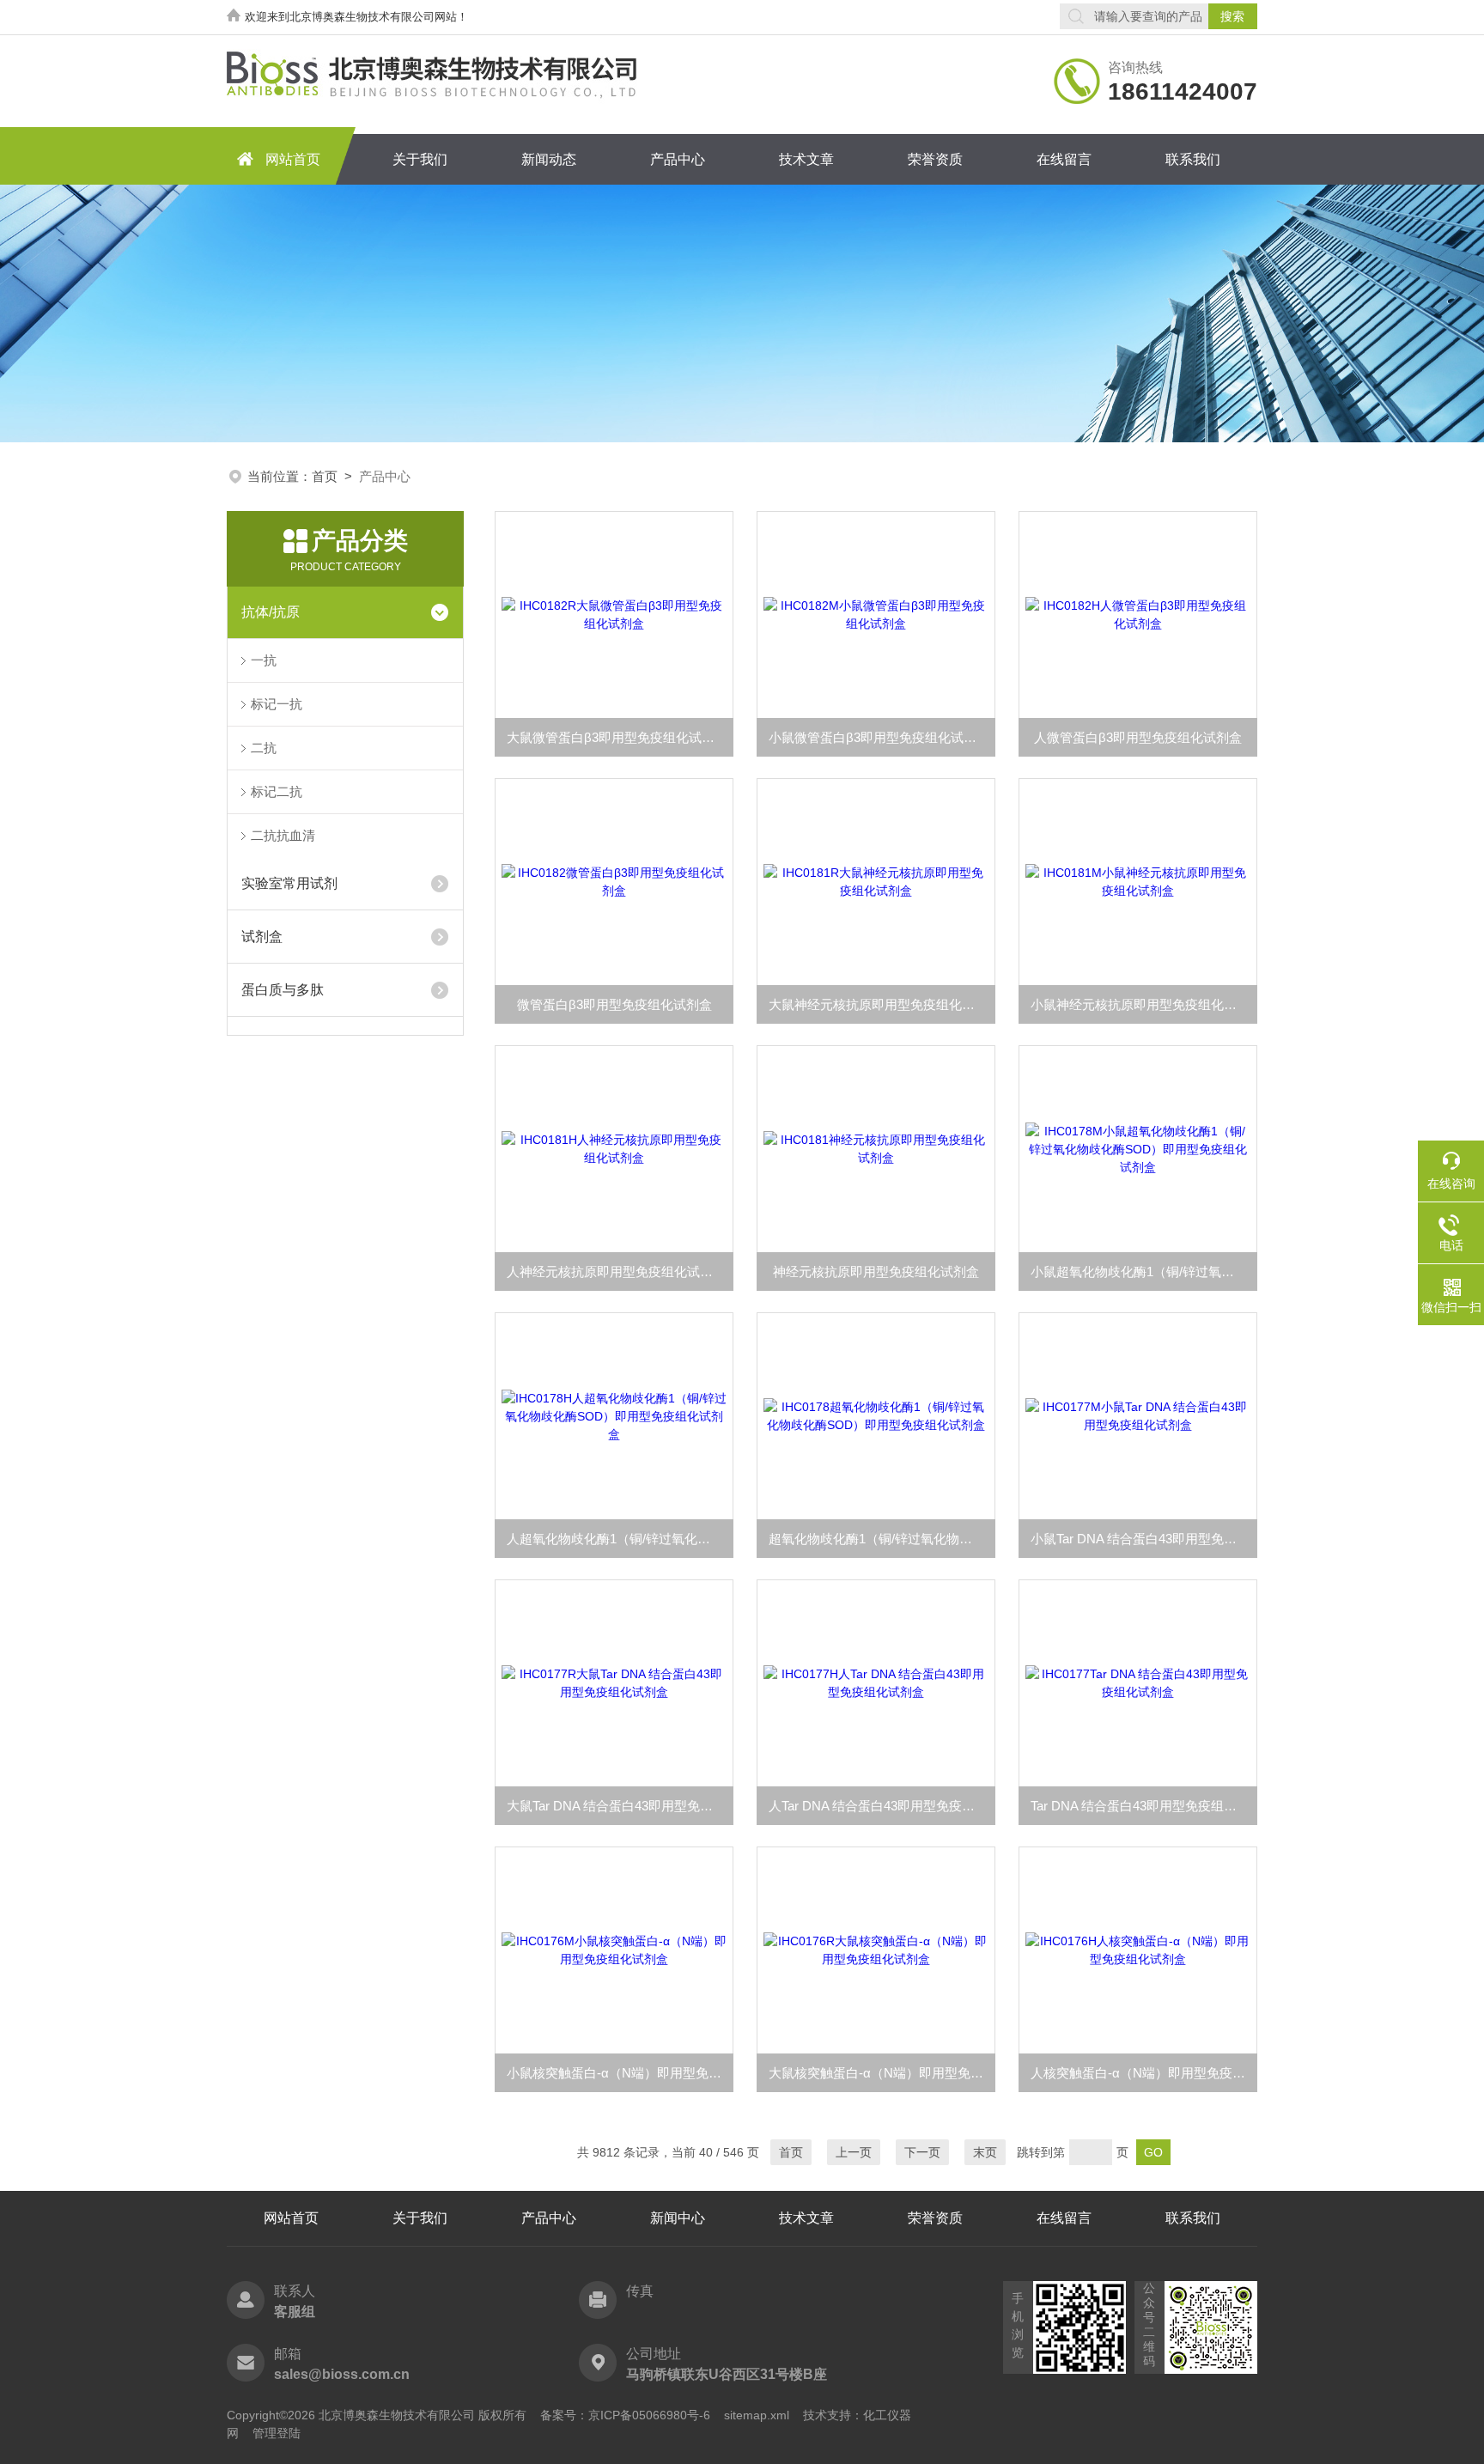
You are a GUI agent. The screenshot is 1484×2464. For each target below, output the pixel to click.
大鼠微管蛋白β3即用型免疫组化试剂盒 (617, 737)
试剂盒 (262, 937)
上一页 (854, 2152)
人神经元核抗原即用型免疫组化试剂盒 (616, 1272)
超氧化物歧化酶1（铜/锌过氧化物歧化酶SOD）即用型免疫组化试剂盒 (882, 1539)
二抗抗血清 (283, 835)
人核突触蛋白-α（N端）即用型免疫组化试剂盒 (1144, 2073)
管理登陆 (277, 2433)
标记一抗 (277, 704)
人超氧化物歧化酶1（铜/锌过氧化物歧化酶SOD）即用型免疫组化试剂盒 (620, 1539)
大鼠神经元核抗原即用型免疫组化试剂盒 (882, 1004)
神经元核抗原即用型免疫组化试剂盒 (876, 1272)
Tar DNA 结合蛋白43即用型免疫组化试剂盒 (1144, 1806)
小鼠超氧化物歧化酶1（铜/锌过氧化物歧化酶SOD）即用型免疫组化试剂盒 (1144, 1272)
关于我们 (420, 159)
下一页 (922, 2152)
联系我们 (1193, 159)
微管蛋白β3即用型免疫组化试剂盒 (614, 1004)
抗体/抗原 (271, 612)
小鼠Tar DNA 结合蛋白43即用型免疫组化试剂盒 (1144, 1539)
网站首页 (293, 159)
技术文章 (806, 159)
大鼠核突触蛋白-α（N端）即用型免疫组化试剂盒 (882, 2073)
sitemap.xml (757, 2415)
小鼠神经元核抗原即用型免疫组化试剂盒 (1144, 1004)
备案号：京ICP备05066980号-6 (625, 2415)
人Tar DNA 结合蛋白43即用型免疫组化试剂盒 (882, 1806)
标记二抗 (277, 791)
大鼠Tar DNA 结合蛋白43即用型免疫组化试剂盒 (620, 1806)
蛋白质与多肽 (283, 990)
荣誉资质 (935, 159)
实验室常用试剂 (289, 883)
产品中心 (678, 159)
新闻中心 (678, 2218)
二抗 (264, 748)
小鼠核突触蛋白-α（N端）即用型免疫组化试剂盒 (620, 2073)
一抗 (264, 660)
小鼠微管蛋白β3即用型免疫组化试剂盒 (879, 737)
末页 (985, 2152)
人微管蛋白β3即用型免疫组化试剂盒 (1138, 737)
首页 (325, 476)
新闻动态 (549, 159)
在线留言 (1064, 159)
